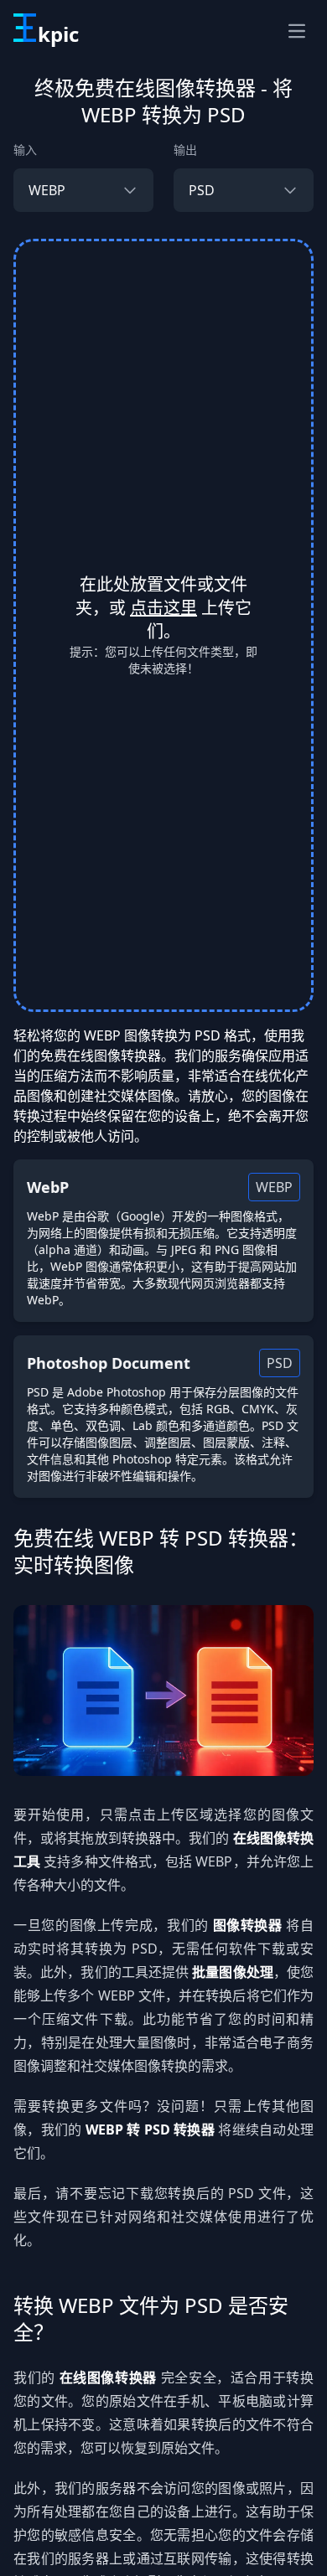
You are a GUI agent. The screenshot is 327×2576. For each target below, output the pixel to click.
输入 (25, 150)
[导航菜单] (297, 31)
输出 (185, 150)
